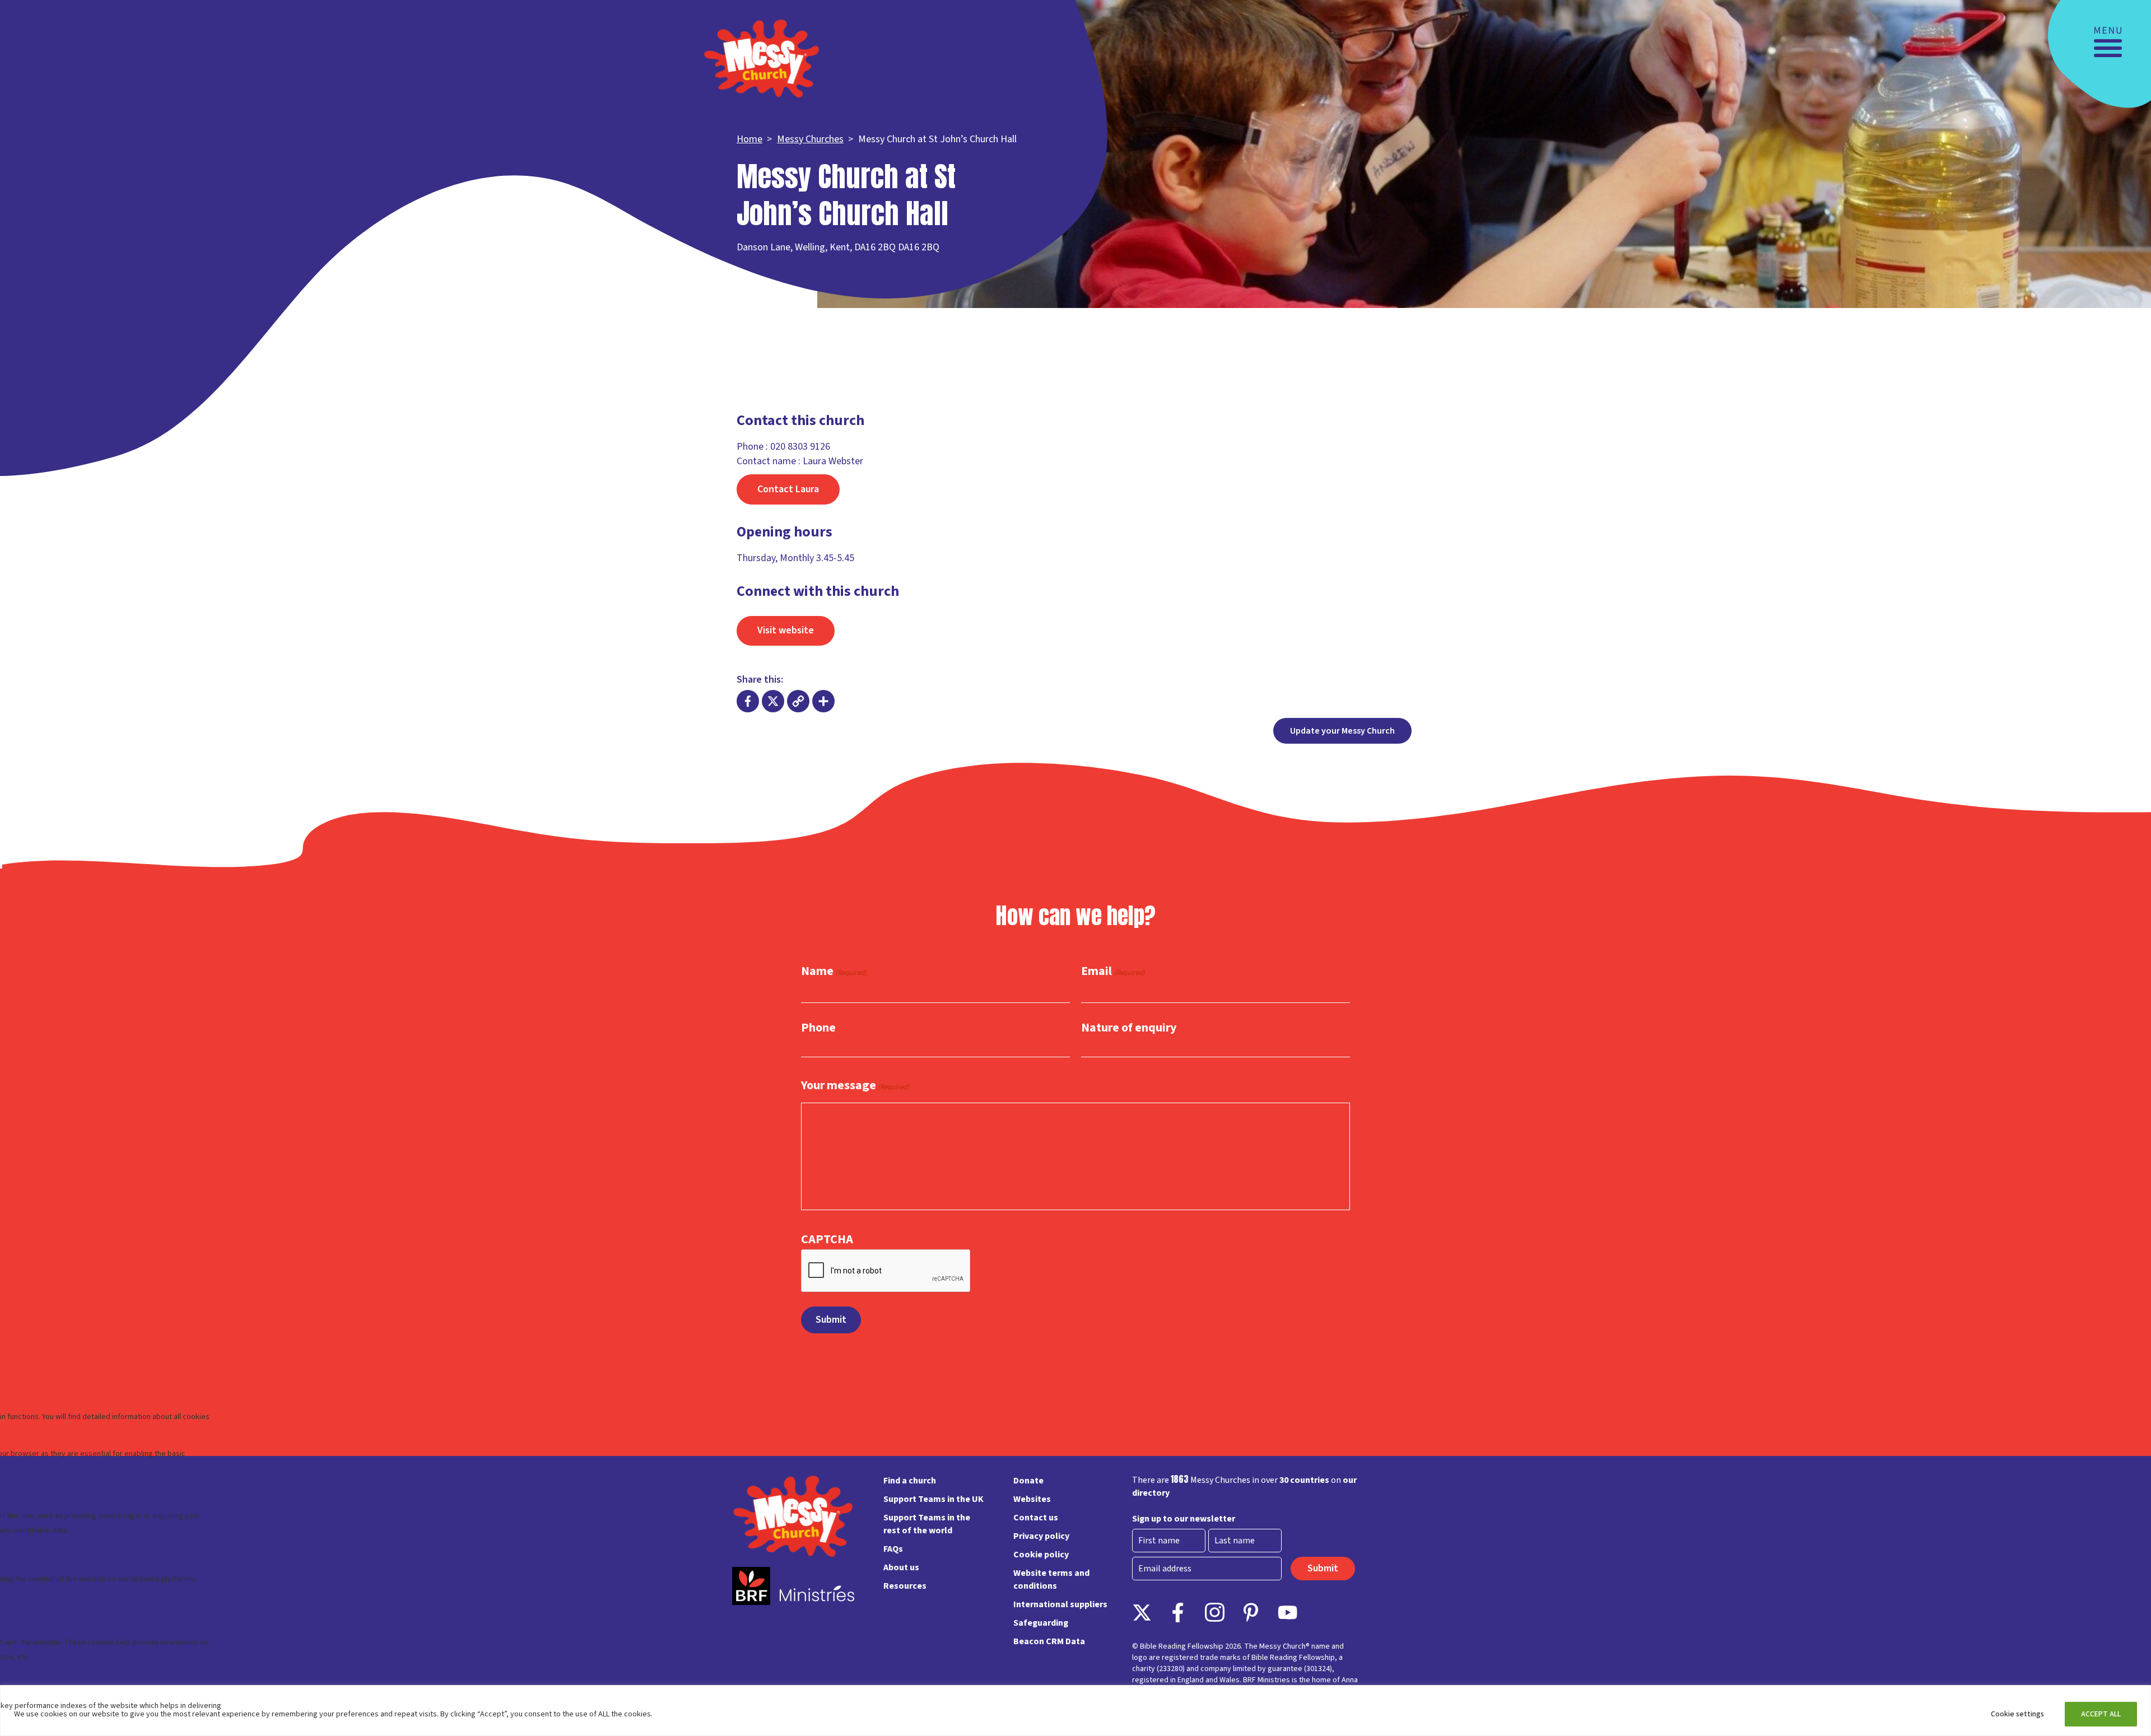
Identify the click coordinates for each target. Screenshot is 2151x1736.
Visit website (786, 630)
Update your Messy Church (1342, 731)
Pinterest (1251, 1613)
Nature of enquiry (1129, 1028)
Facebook (1178, 1613)
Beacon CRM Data (1049, 1641)
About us (901, 1567)
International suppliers (1060, 1604)
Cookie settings (2017, 1714)
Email (1113, 972)
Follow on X (1142, 1613)
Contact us (1036, 1518)
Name (834, 972)
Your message (855, 1086)
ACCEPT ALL (2101, 1714)
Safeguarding (1041, 1623)
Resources (905, 1586)
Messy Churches (810, 139)
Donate (1028, 1481)
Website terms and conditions (1051, 1579)
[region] (1075, 1711)
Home (749, 139)
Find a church (910, 1481)
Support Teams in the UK (934, 1499)
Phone (818, 1028)
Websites (1032, 1499)
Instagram (1215, 1613)
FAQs (893, 1549)
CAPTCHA (827, 1239)
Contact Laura (788, 489)
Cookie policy (1041, 1555)
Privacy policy (1041, 1536)
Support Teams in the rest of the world (927, 1524)
